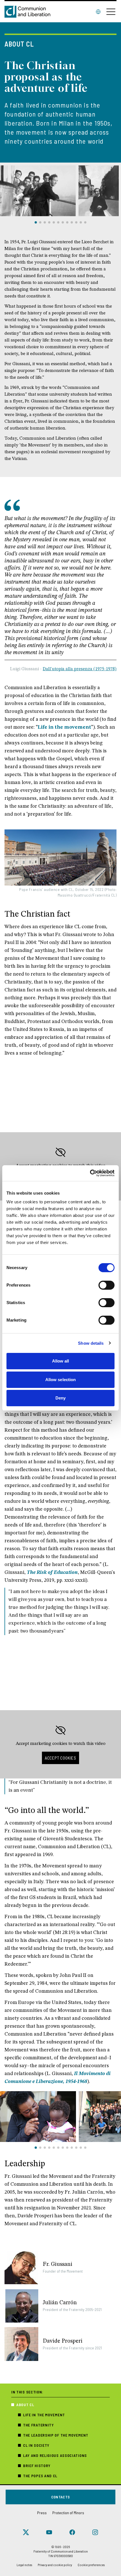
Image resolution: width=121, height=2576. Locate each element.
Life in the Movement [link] (44, 2415)
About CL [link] (25, 2405)
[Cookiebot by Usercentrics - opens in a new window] (90, 1173)
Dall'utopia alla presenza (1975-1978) (80, 669)
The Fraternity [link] (39, 2425)
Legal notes (24, 2565)
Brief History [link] (37, 2466)
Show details (91, 1343)
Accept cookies (60, 1758)
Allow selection (61, 1380)
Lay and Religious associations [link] (55, 2455)
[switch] (107, 1285)
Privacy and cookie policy (55, 2565)
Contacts (61, 2497)
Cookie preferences (91, 2565)
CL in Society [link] (36, 2445)
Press (42, 2513)
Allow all (61, 1361)
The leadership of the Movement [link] (56, 2435)
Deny (60, 1398)
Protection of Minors (68, 2513)
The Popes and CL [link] (40, 2476)
